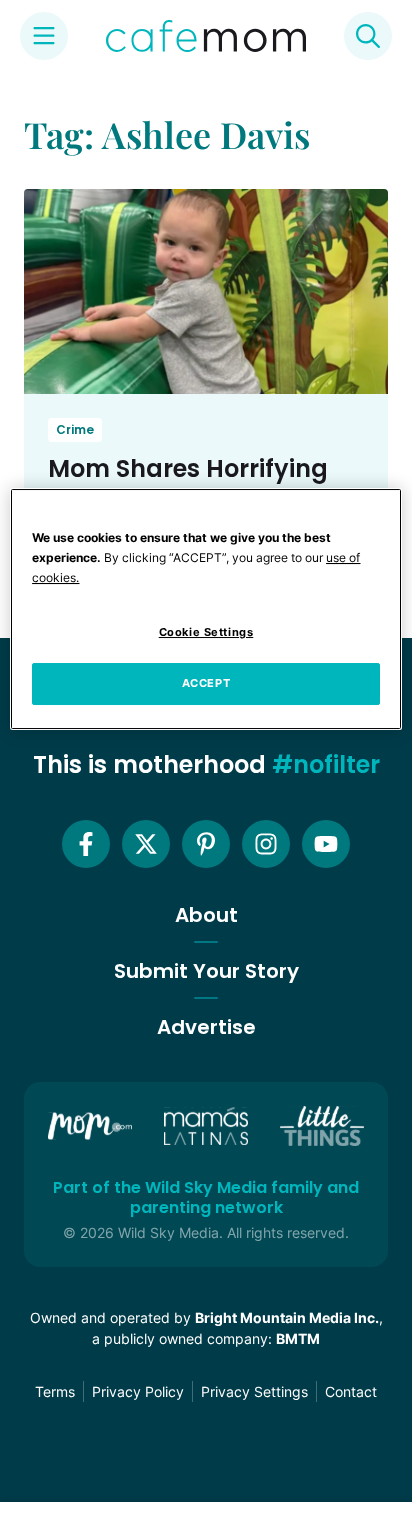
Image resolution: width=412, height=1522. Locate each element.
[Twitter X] (146, 844)
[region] (205, 609)
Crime (75, 429)
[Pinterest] (206, 844)
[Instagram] (266, 844)
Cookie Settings (206, 632)
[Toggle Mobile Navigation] (44, 36)
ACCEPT (206, 683)
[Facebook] (86, 844)
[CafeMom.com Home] (206, 36)
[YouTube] (326, 844)
